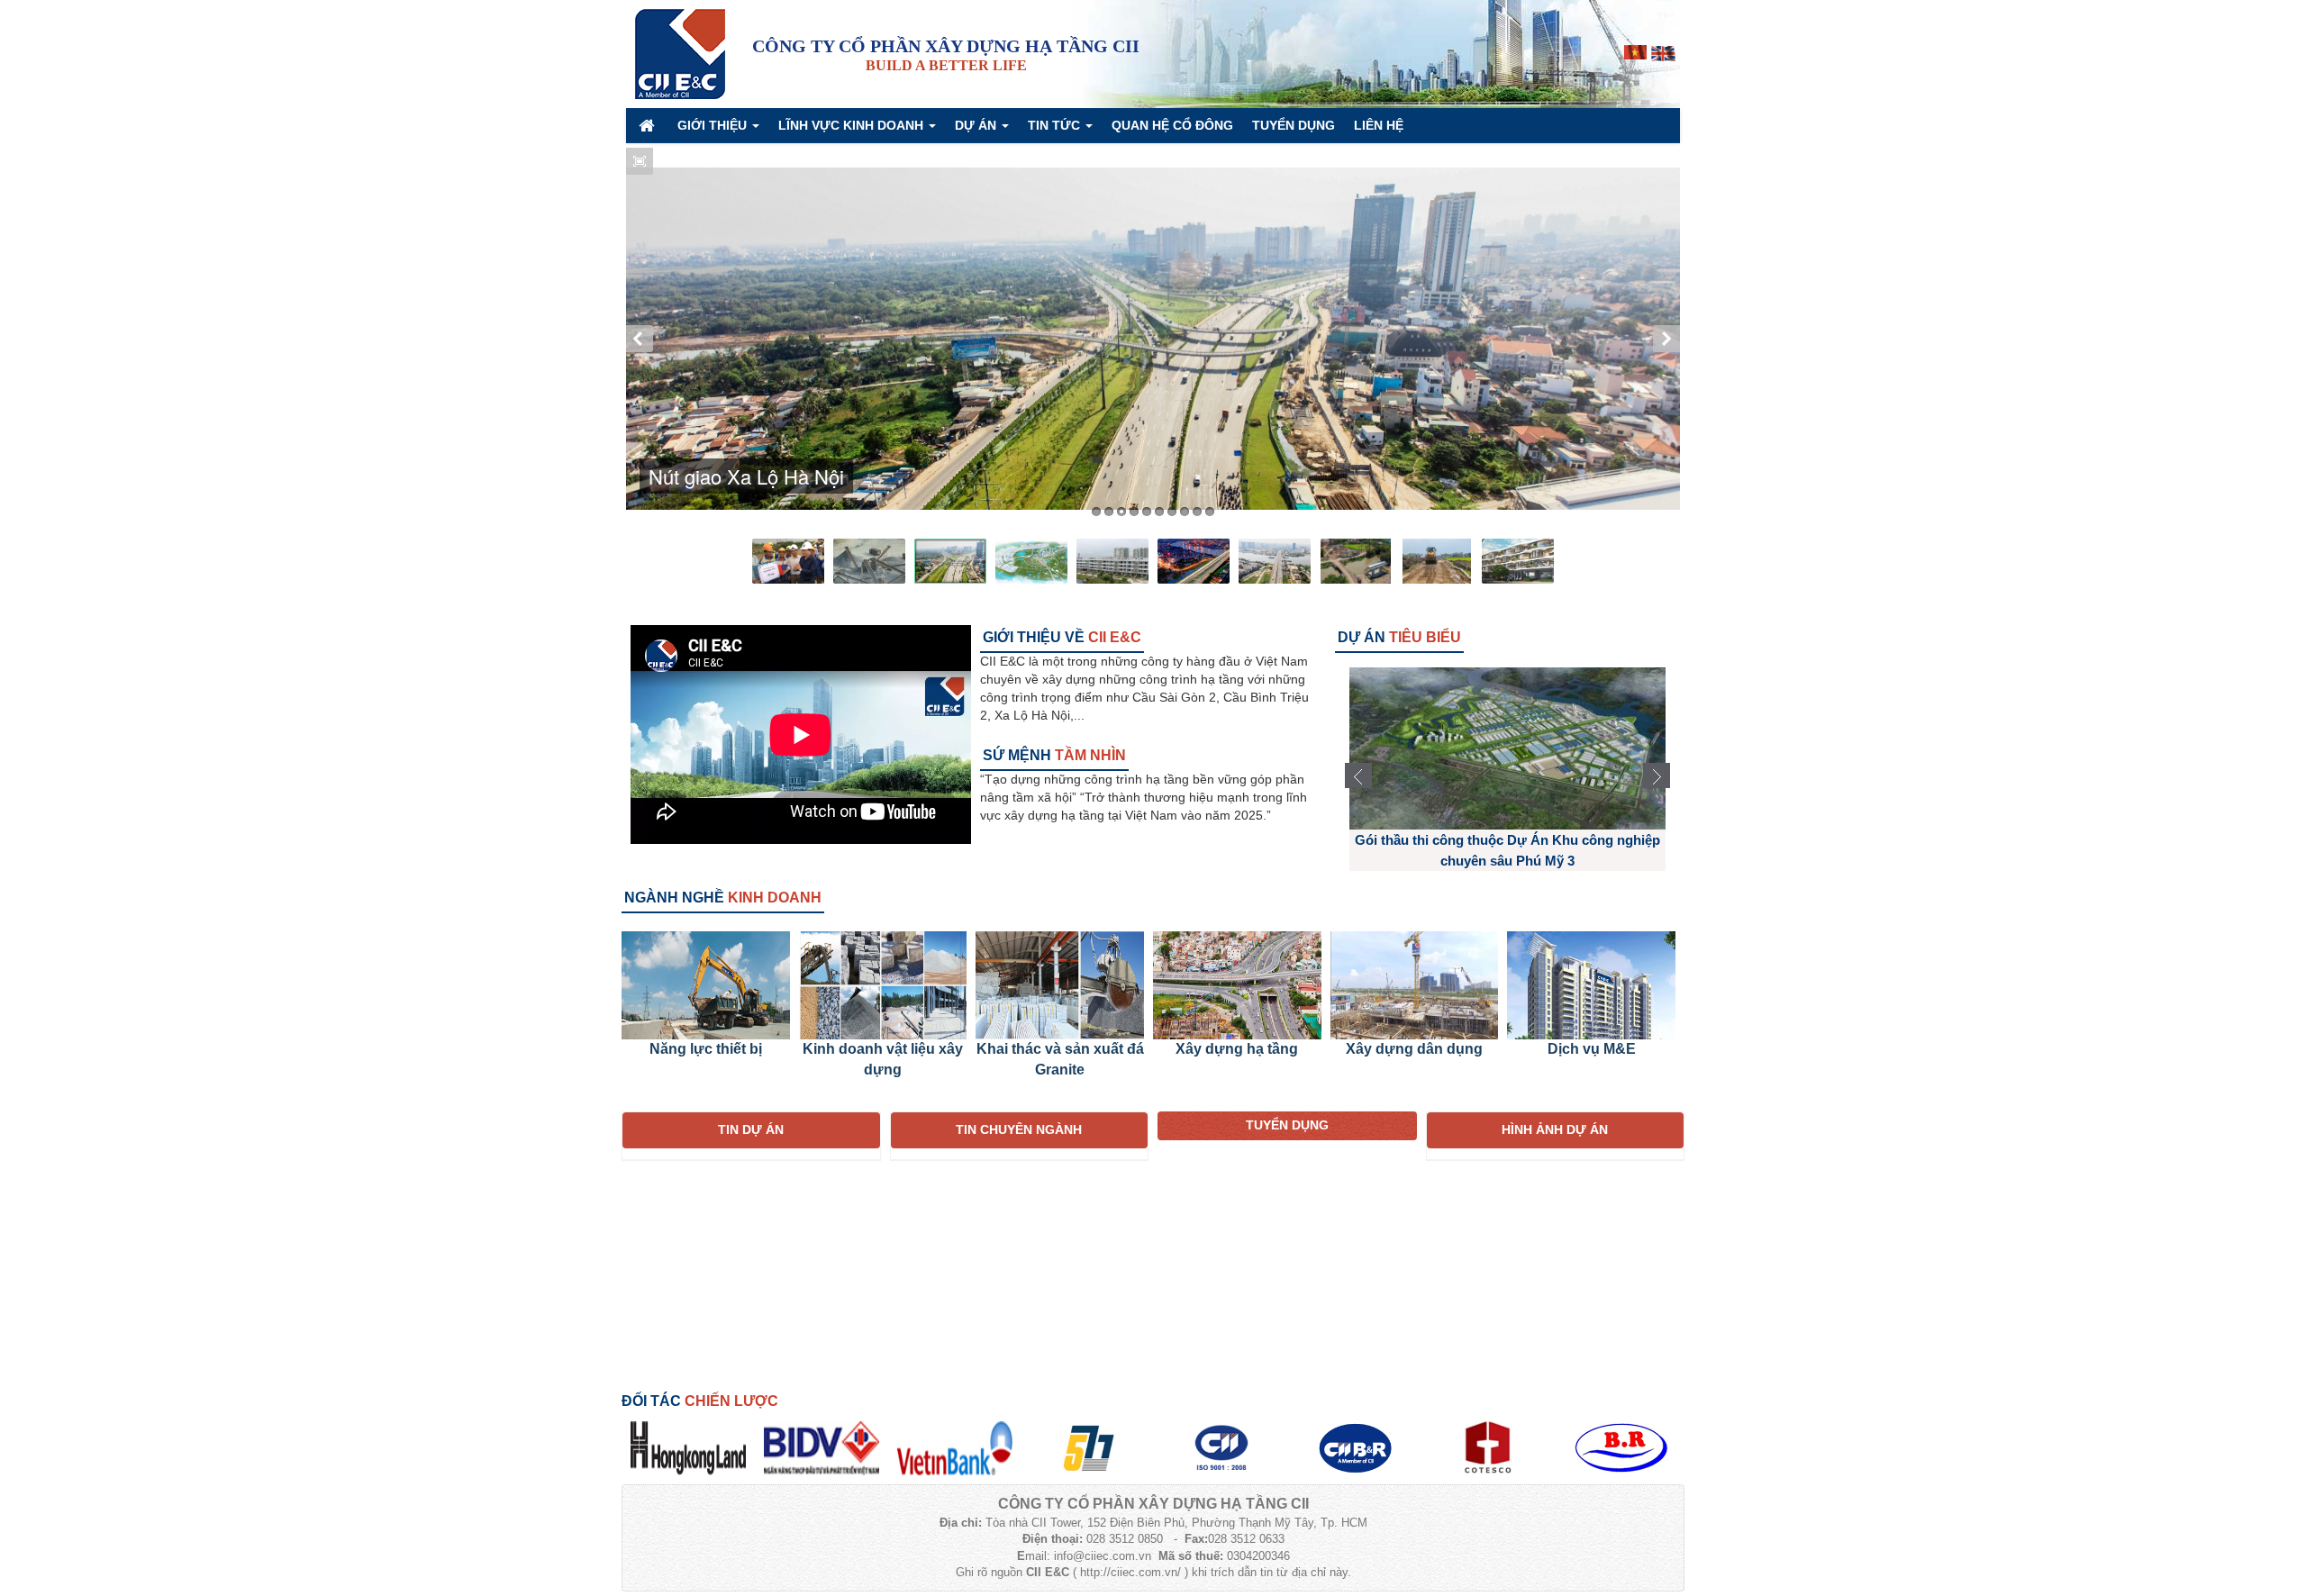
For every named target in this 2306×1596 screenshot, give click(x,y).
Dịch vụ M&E (1592, 1049)
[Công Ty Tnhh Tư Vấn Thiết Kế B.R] (1621, 1446)
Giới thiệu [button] (714, 125)
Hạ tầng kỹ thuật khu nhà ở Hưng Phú (1507, 840)
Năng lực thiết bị (706, 1049)
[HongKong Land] (688, 1446)
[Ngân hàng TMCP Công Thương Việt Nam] (955, 1446)
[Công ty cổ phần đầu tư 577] (1088, 1446)
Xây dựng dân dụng (1414, 1049)
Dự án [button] (977, 125)
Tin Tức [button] (1056, 125)
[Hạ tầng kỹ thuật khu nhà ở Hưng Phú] (1507, 748)
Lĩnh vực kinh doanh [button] (853, 125)
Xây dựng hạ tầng (1237, 1049)
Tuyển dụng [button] (1294, 125)
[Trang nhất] (649, 125)
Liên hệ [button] (1379, 125)
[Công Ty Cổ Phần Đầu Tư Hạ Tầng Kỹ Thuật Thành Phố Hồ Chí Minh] (1221, 1446)
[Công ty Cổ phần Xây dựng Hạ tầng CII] (680, 53)
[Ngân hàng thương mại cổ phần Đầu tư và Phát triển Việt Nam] (822, 1446)
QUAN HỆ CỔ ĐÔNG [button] (1172, 125)
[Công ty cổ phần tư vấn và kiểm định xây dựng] (1488, 1446)
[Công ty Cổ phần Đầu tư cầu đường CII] (1355, 1446)
